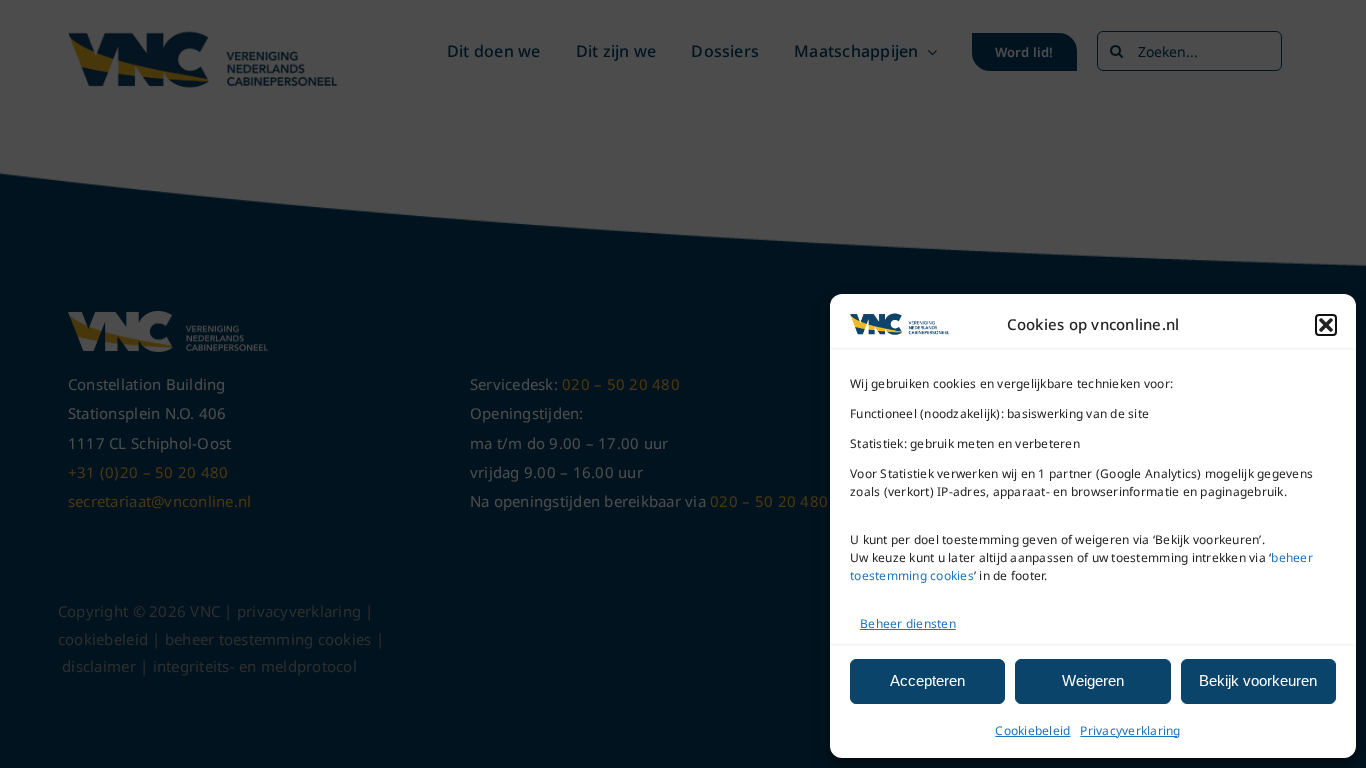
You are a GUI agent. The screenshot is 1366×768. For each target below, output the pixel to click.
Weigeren (1093, 680)
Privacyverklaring (1130, 730)
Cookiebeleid (1032, 730)
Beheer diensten (908, 623)
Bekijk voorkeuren (1258, 680)
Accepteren (927, 680)
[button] (1326, 325)
